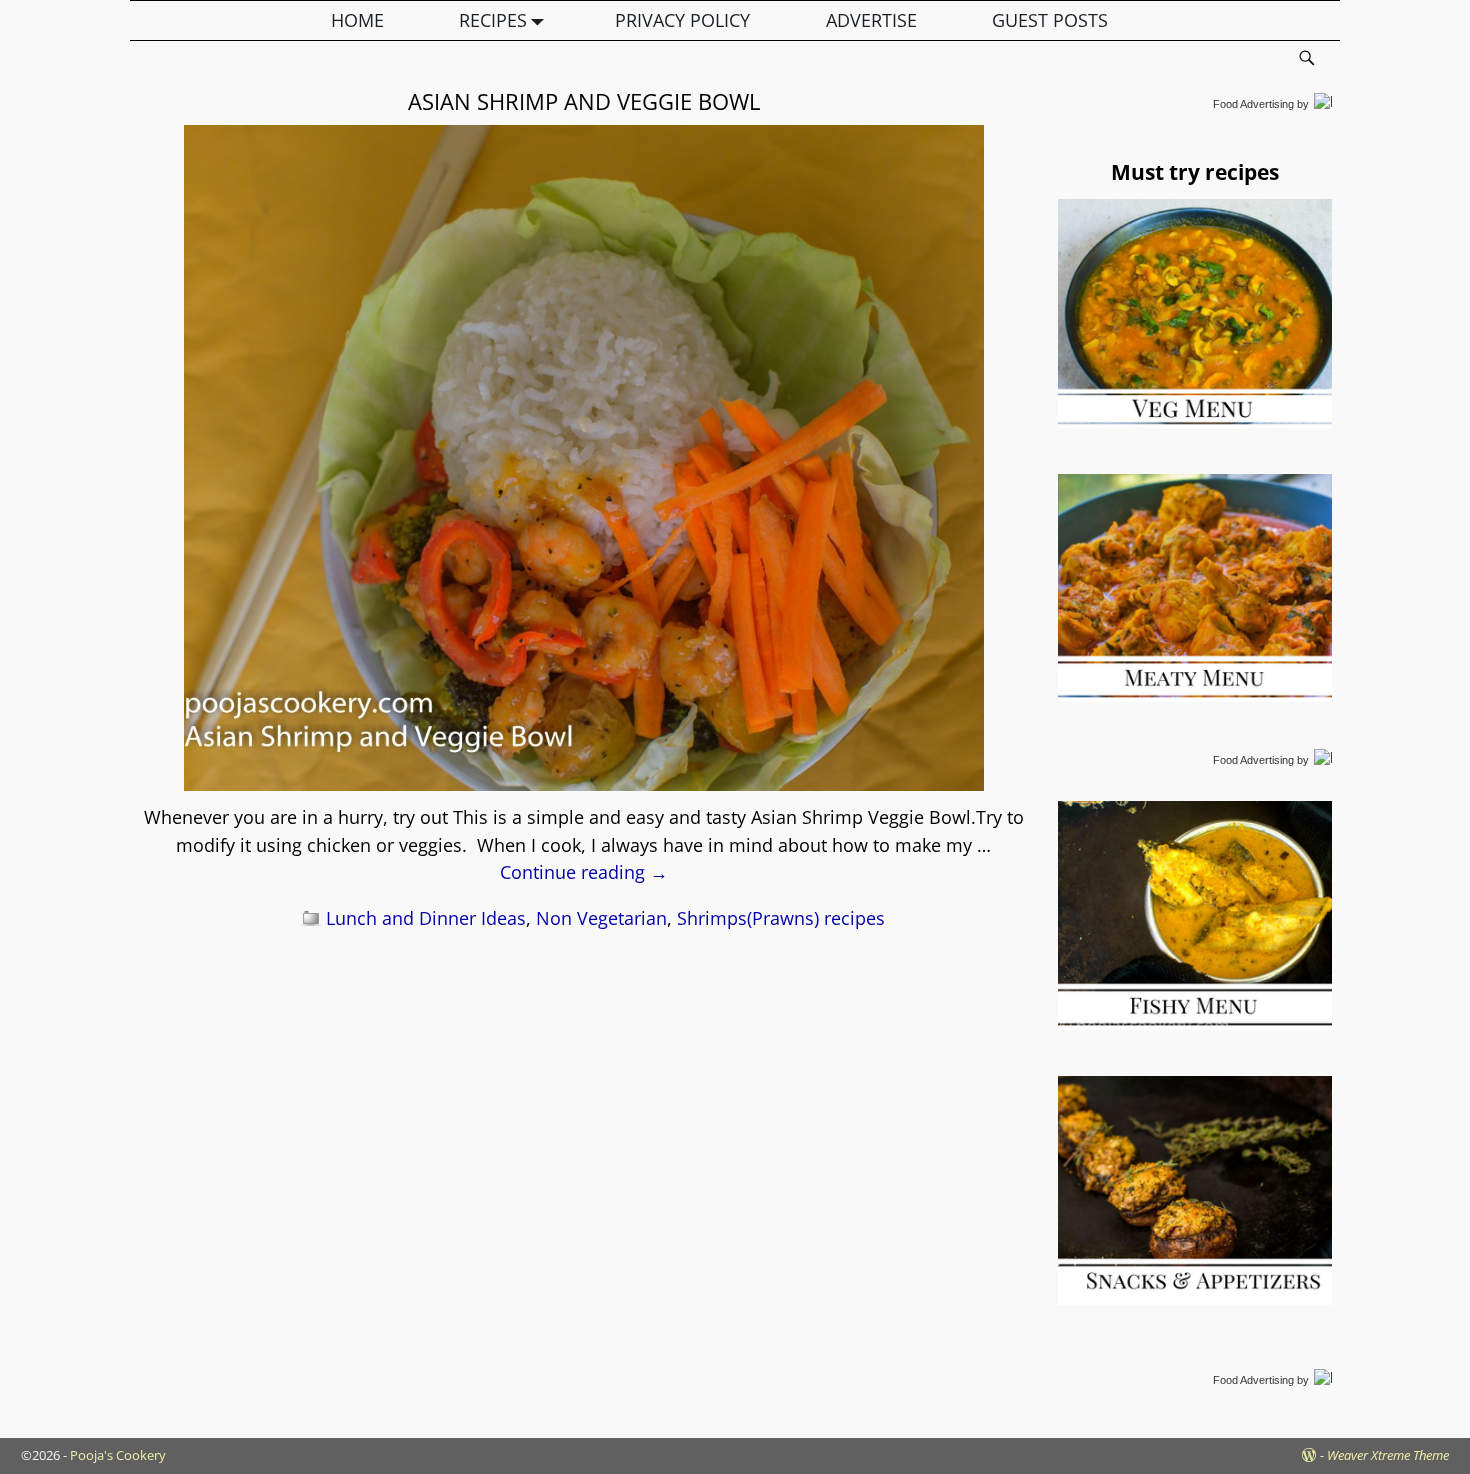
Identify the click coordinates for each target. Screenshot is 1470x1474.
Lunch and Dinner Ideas (426, 918)
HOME (357, 20)
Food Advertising (1253, 104)
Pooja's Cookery (118, 1455)
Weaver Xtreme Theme (1388, 1455)
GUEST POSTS (1050, 20)
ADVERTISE (871, 20)
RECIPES (493, 20)
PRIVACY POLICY (682, 20)
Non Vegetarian (601, 918)
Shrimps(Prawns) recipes (781, 918)
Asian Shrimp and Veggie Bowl (584, 101)
